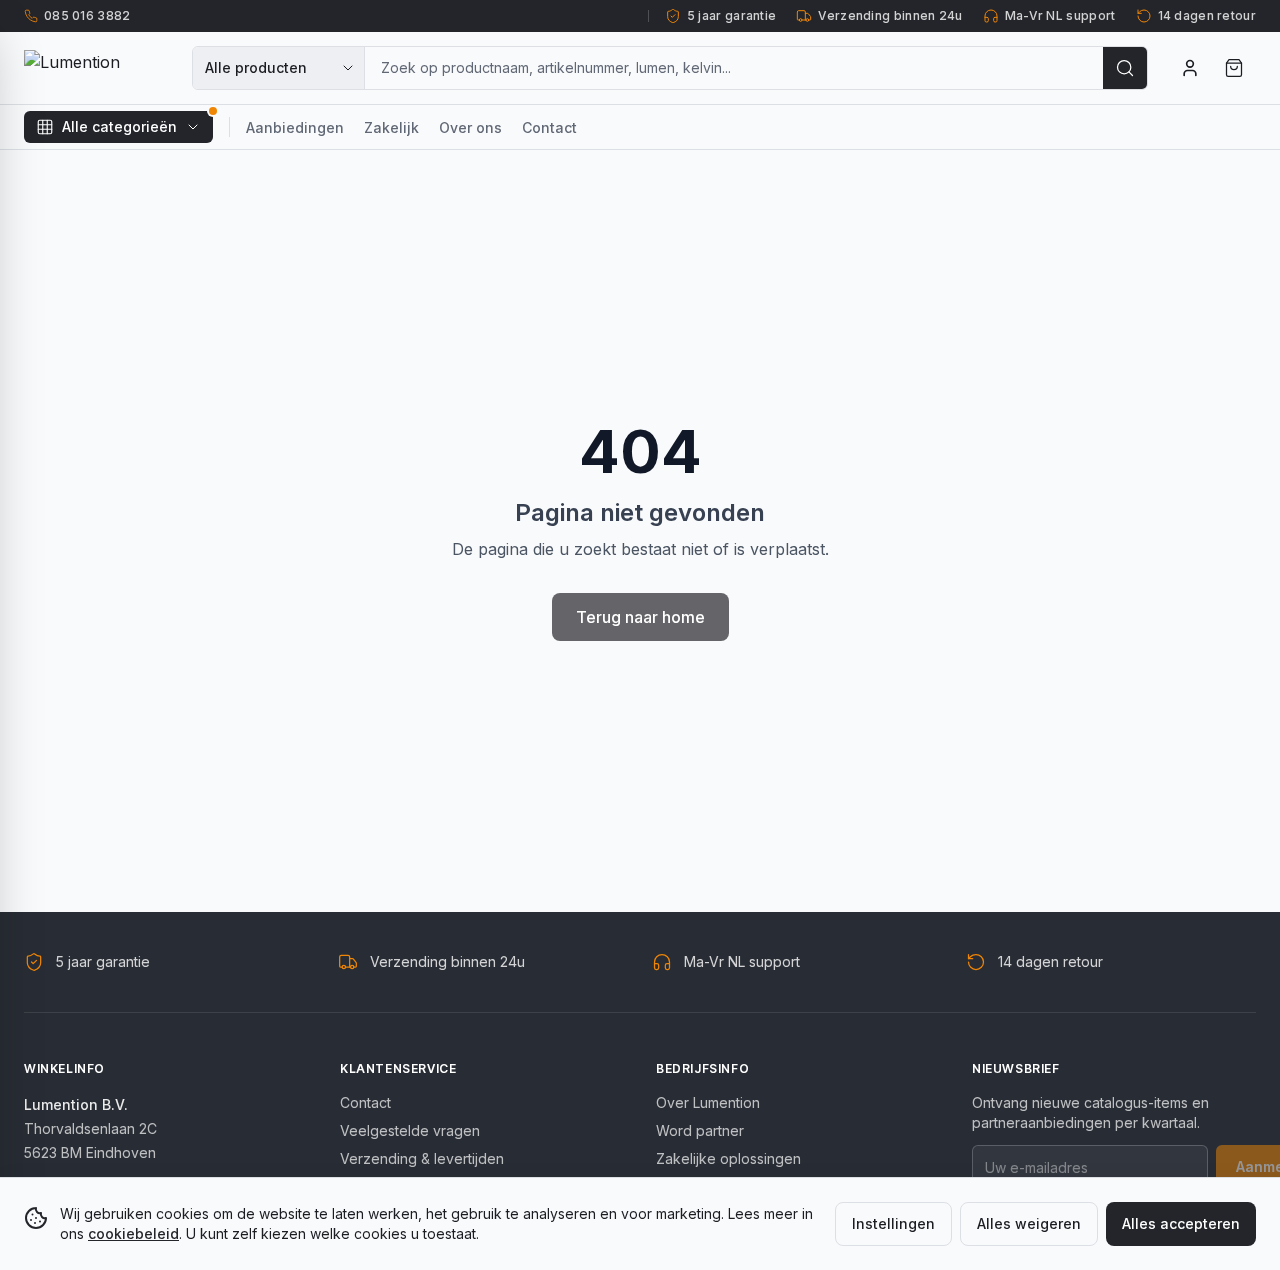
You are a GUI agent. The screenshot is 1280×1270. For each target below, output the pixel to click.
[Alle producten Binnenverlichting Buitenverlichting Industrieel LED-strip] (279, 68)
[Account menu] (1190, 68)
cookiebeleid (133, 1233)
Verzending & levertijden (422, 1158)
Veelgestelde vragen (410, 1130)
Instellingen (893, 1223)
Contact (549, 127)
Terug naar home (640, 617)
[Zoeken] (1125, 68)
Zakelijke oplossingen (728, 1158)
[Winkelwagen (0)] (1234, 68)
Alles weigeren (1029, 1223)
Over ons (470, 127)
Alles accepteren (1181, 1223)
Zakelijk (391, 127)
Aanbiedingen (295, 127)
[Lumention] (96, 68)
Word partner (700, 1130)
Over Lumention (708, 1102)
